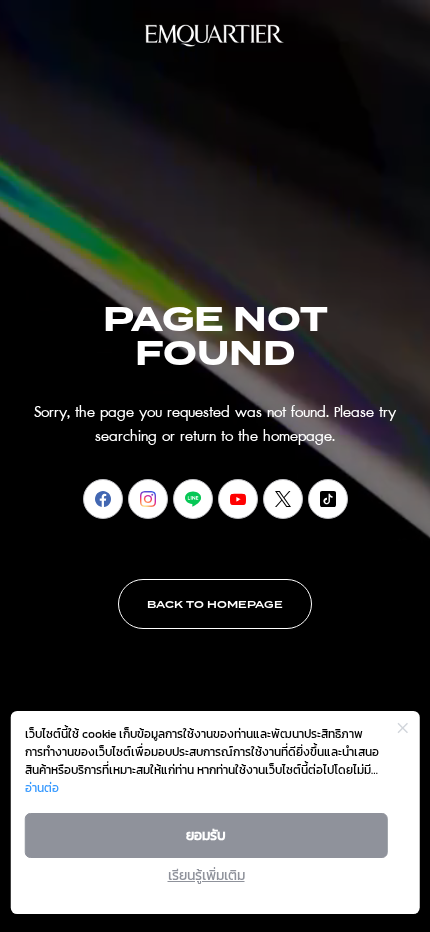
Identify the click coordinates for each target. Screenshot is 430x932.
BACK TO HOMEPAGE (215, 605)
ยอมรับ (206, 835)
